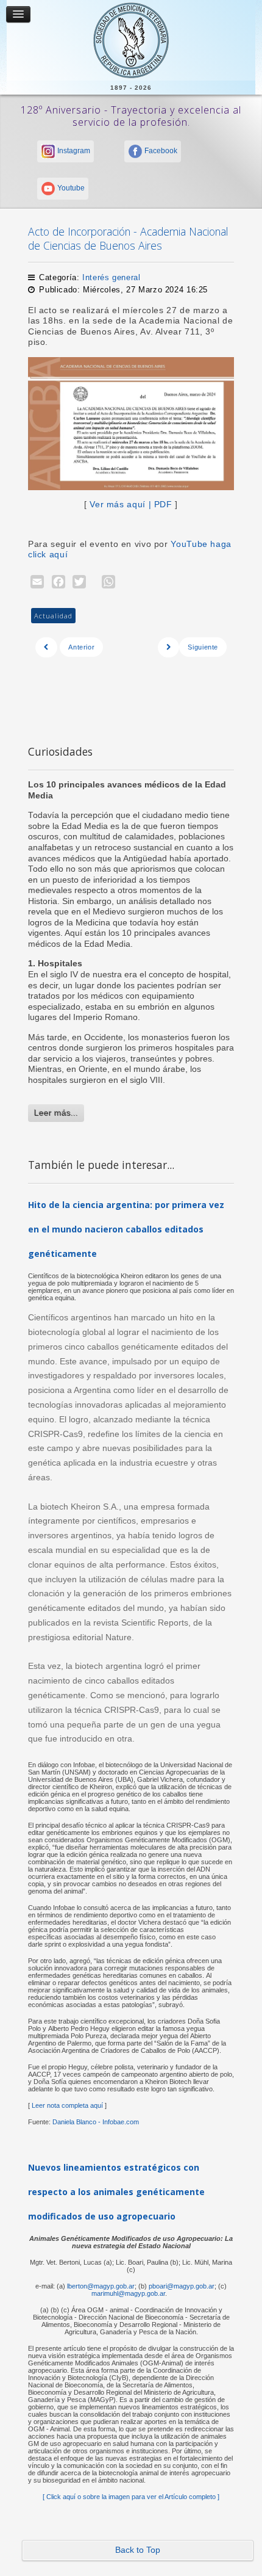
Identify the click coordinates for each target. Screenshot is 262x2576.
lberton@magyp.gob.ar (101, 2286)
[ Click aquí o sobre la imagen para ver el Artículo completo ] (131, 2497)
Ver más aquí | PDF (131, 505)
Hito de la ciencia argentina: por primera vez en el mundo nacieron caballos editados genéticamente (126, 1229)
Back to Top (138, 2550)
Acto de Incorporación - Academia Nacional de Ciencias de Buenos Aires (128, 238)
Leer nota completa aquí (66, 2105)
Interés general (111, 277)
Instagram (73, 151)
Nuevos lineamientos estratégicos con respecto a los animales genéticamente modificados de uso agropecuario (116, 2192)
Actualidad (53, 616)
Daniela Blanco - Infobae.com (96, 2122)
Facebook (160, 151)
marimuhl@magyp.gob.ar (128, 2293)
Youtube (70, 188)
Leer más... (56, 1113)
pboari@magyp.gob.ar (182, 2286)
